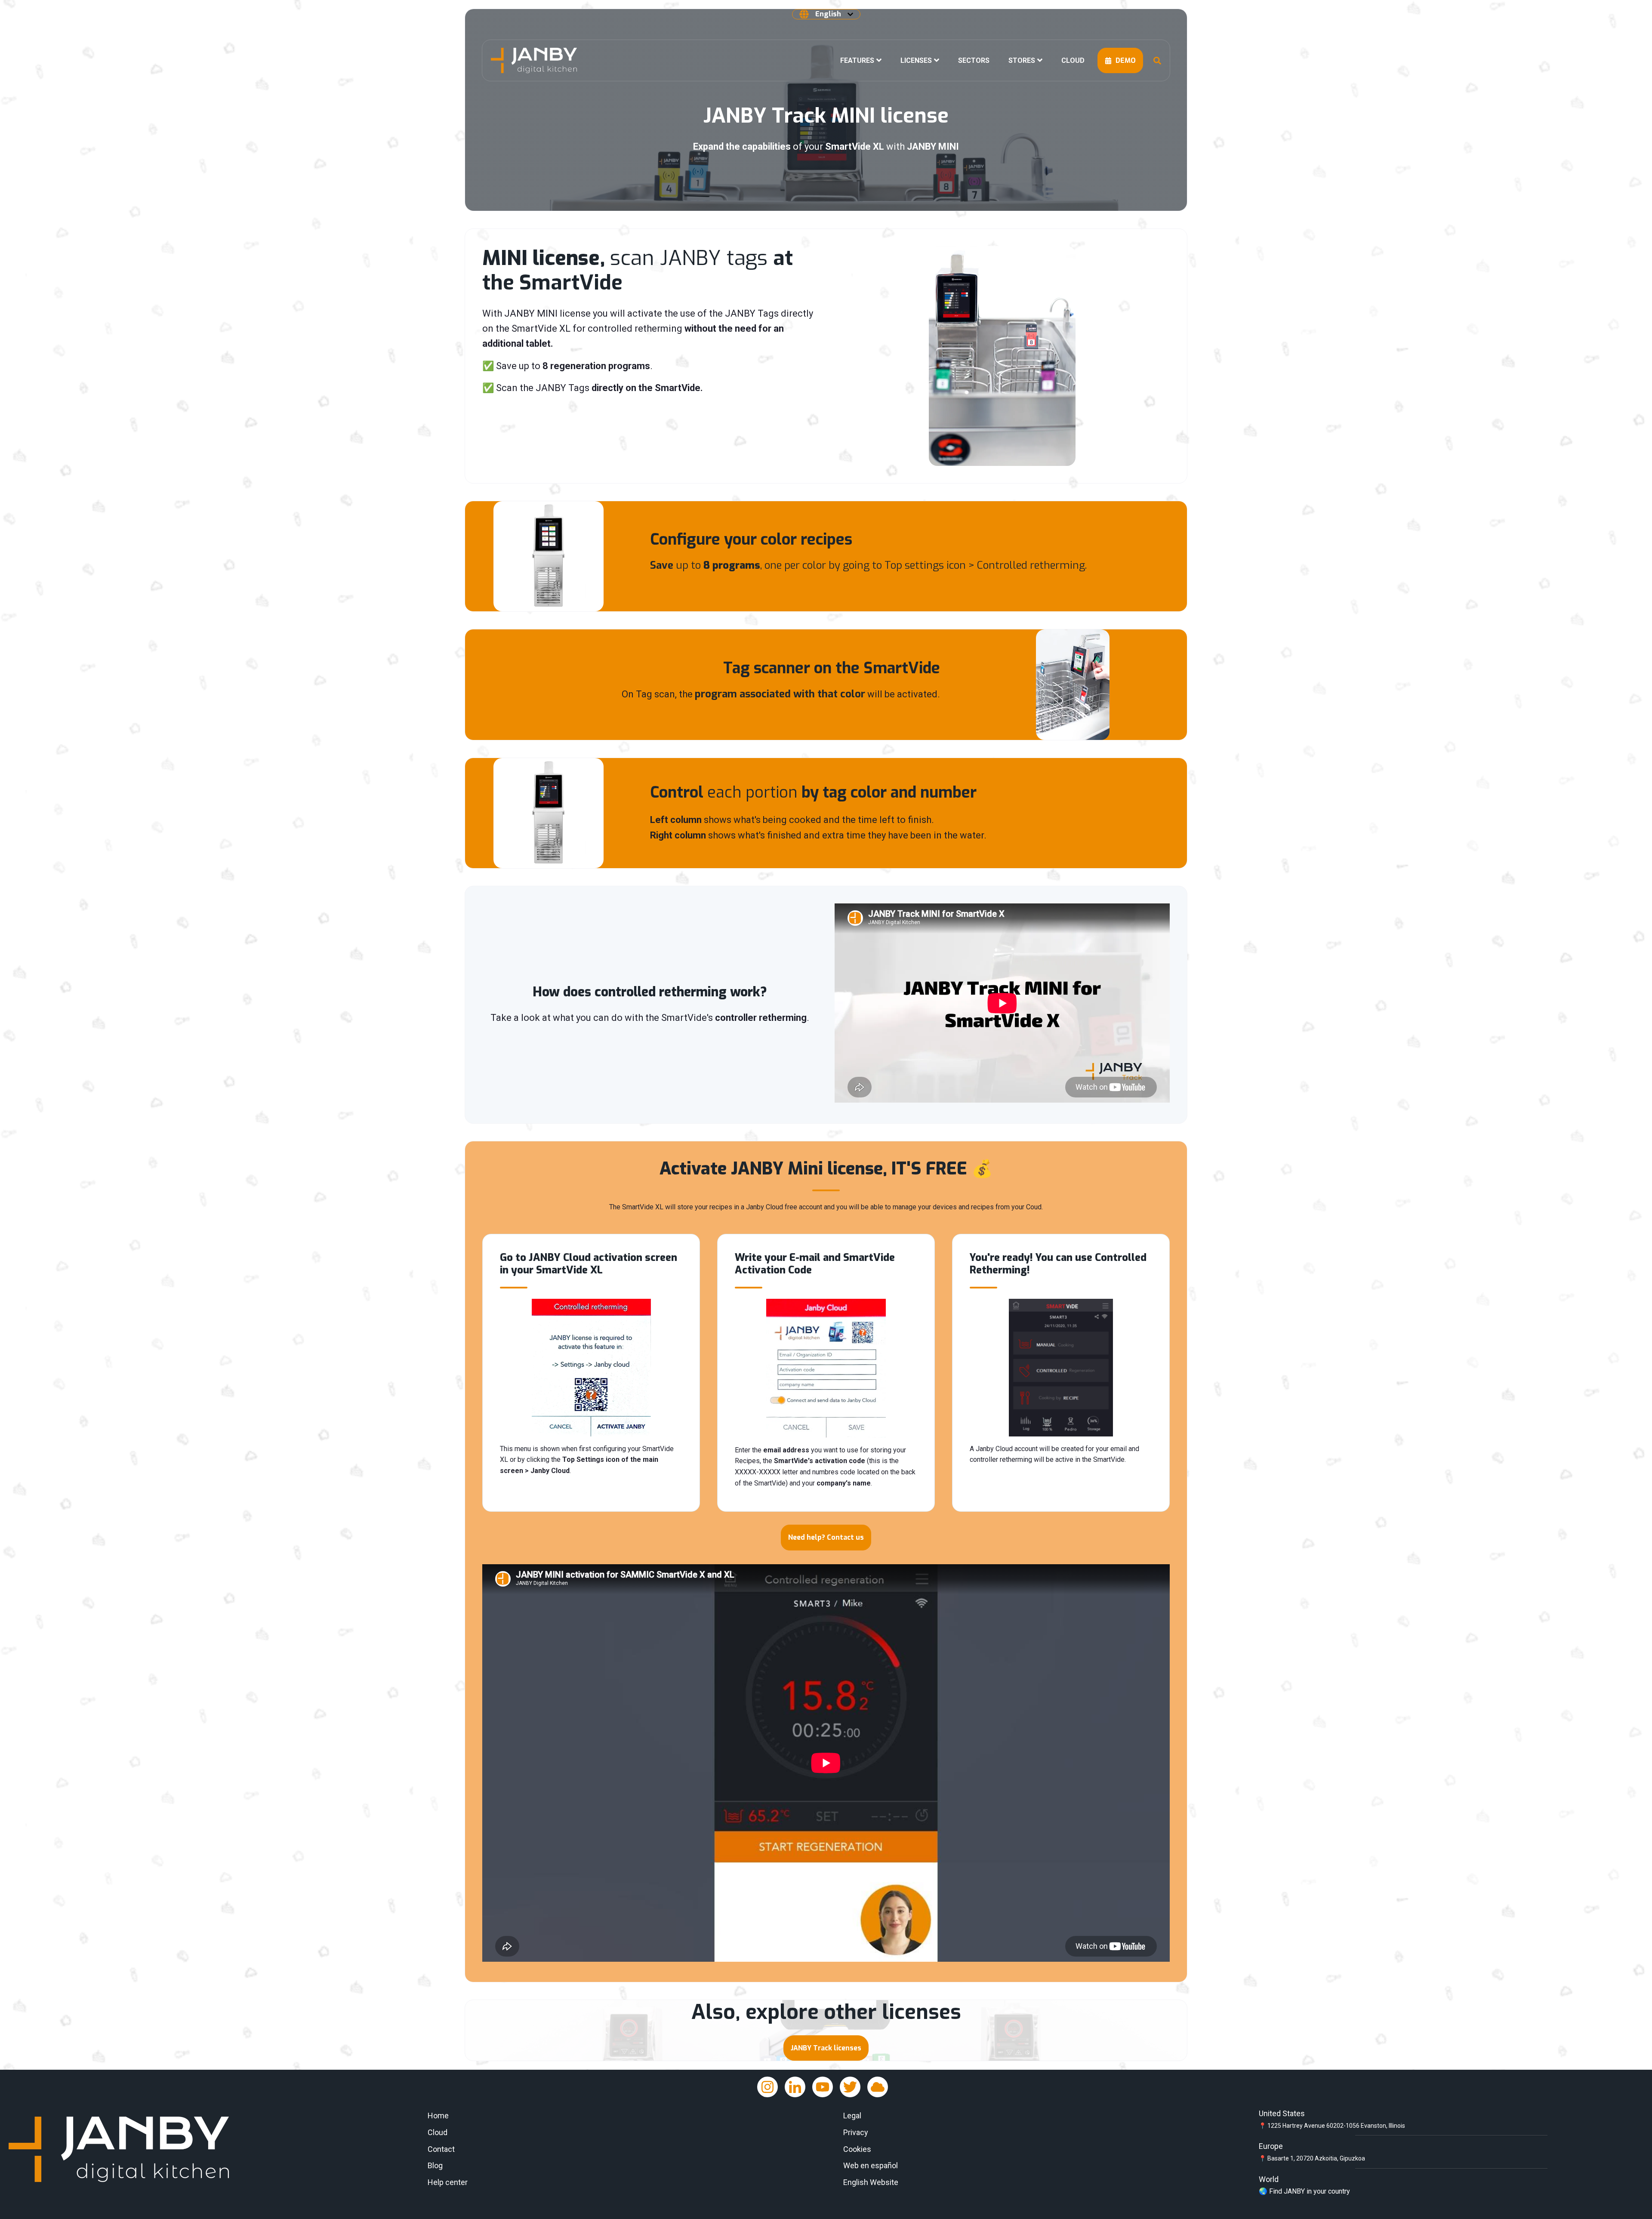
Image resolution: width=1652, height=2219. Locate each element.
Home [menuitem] (438, 2116)
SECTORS (974, 60)
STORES (1022, 60)
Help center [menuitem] (448, 2182)
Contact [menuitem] (441, 2149)
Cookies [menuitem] (857, 2149)
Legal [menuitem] (852, 2116)
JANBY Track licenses (826, 2048)
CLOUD (1073, 60)
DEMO (1125, 60)
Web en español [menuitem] (871, 2165)
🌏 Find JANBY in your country (1304, 2191)
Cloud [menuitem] (438, 2132)
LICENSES (916, 60)
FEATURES (857, 60)
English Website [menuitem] (871, 2182)
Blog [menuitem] (435, 2165)
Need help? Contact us (826, 1537)
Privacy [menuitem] (856, 2132)
